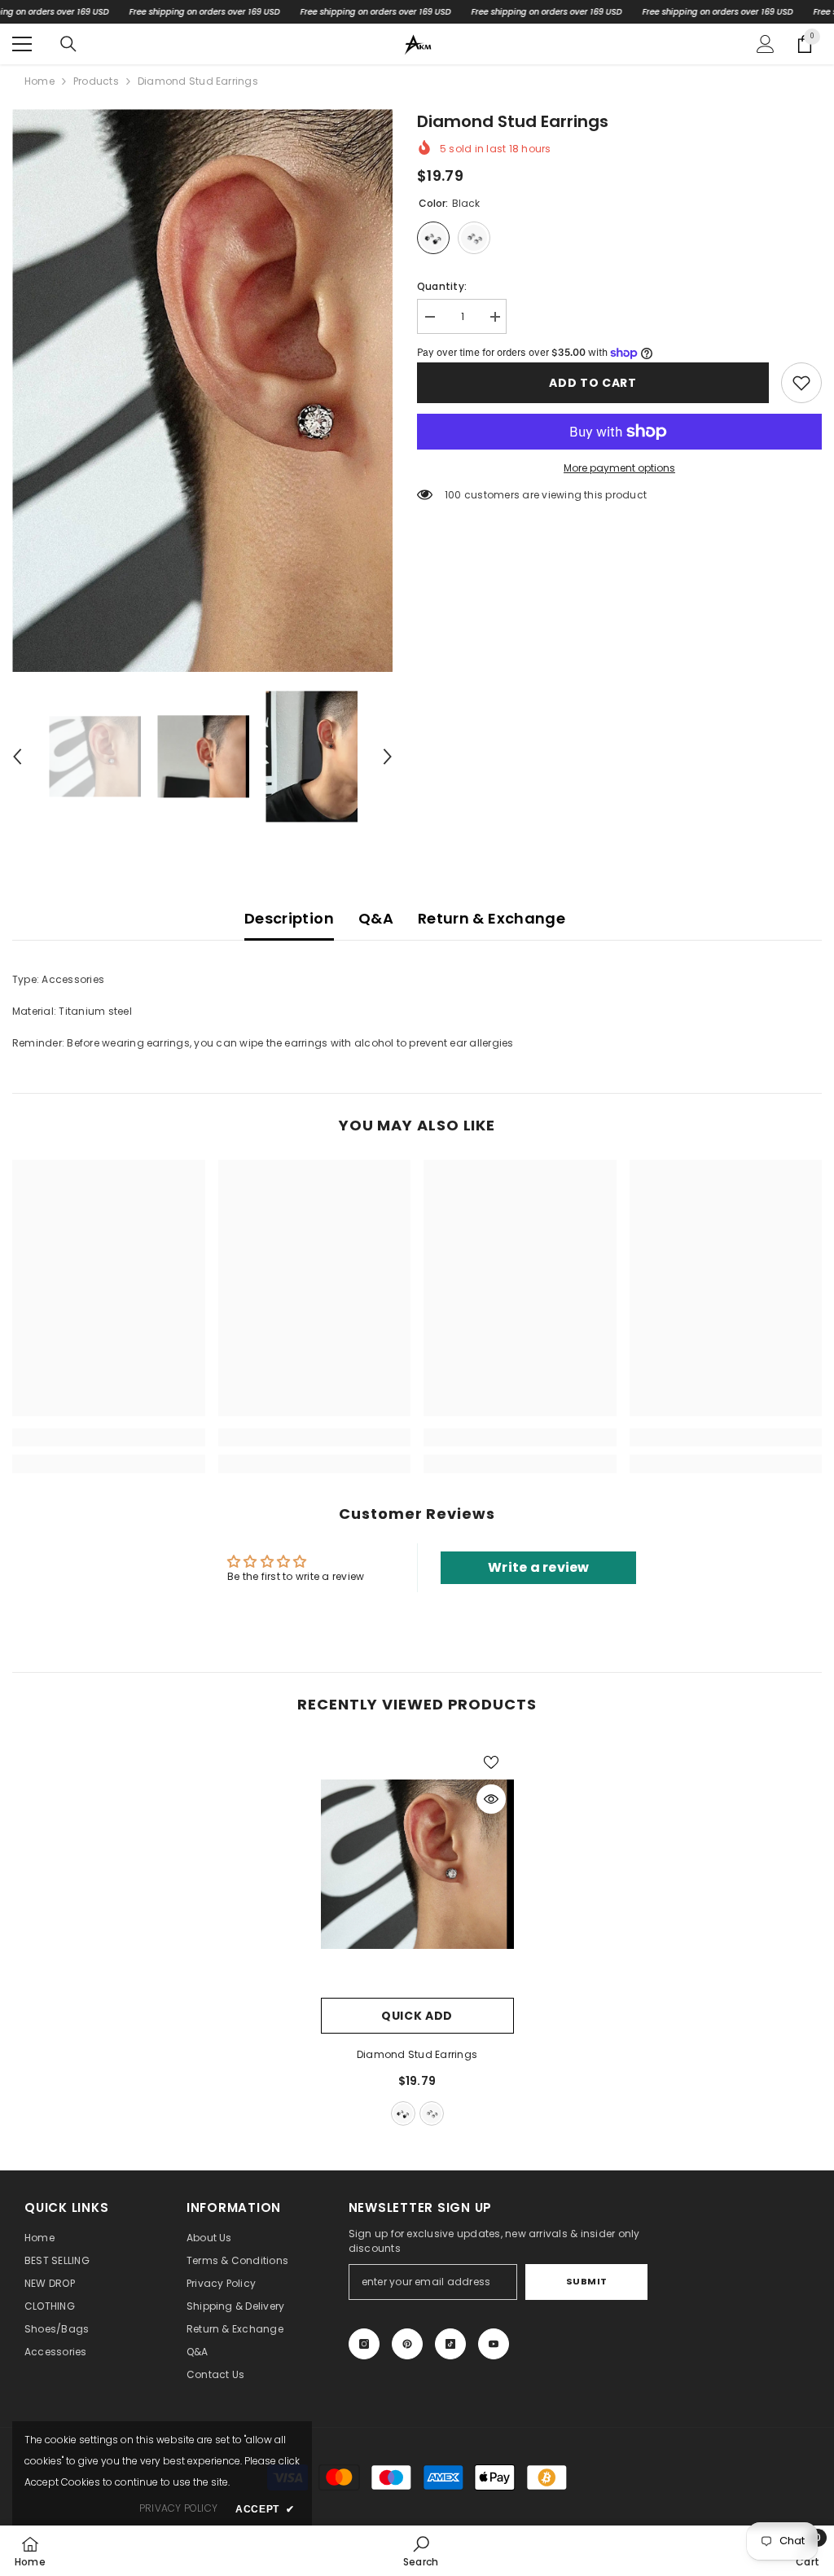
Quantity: (442, 286)
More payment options (619, 468)
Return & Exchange (492, 918)
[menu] (22, 44)
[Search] (68, 44)
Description (289, 918)
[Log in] (766, 44)
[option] (202, 391)
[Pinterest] (407, 2344)
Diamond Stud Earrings (417, 2054)
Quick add (417, 2016)
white (432, 2113)
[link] (801, 383)
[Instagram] (364, 2344)
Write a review (538, 1567)
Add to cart (593, 383)
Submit (587, 2281)
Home (40, 81)
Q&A (376, 918)
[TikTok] (450, 2344)
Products (96, 81)
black (403, 2113)
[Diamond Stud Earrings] (417, 1864)
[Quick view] (491, 1799)
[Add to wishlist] (491, 1762)
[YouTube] (494, 2344)
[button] (17, 757)
